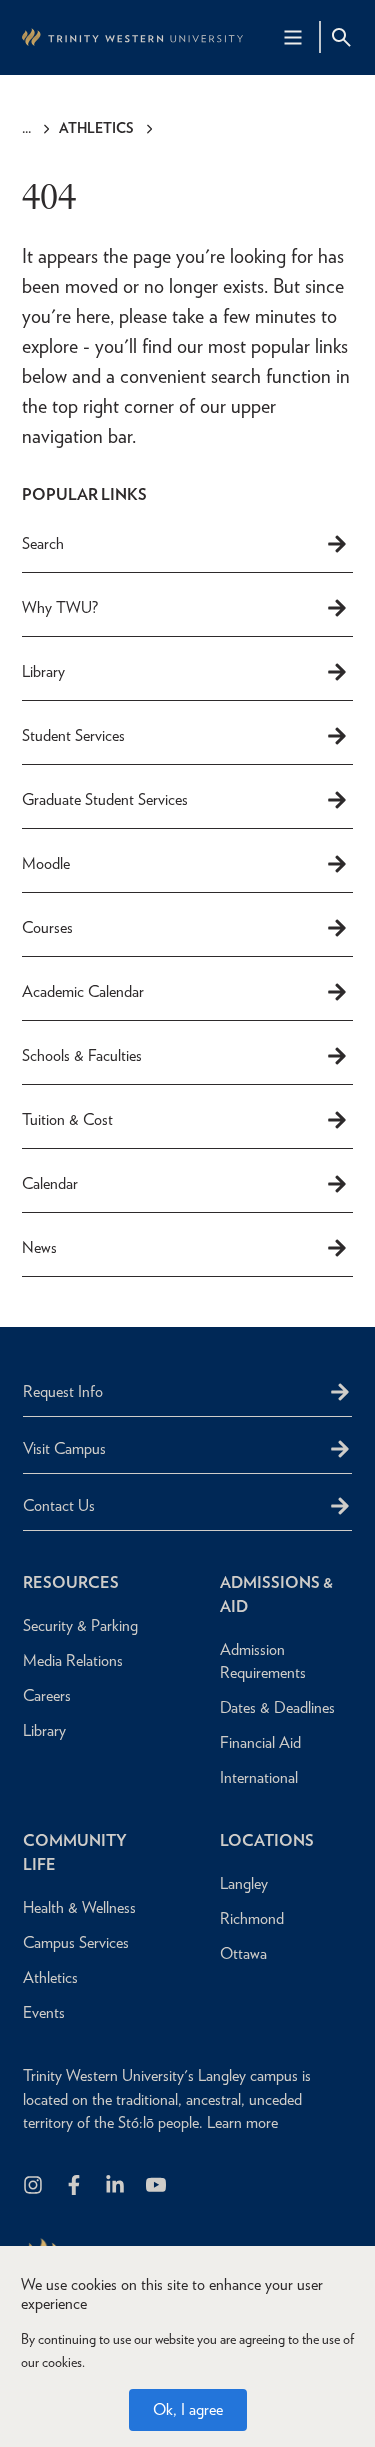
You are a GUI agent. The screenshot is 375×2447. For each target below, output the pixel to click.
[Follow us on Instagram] (34, 2186)
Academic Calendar (83, 991)
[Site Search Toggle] (341, 37)
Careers (47, 1695)
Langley (244, 1883)
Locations (267, 1840)
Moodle (46, 863)
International (259, 1777)
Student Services (73, 735)
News (39, 1247)
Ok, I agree (188, 2409)
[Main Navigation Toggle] (293, 37)
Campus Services (76, 1942)
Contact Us (59, 1505)
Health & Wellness (79, 1907)
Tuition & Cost (67, 1119)
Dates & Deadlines (277, 1707)
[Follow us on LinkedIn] (116, 2186)
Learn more (242, 2122)
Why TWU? (60, 607)
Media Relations (73, 1660)
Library (43, 671)
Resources (71, 1582)
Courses (47, 927)
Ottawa (243, 1953)
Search (43, 543)
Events (44, 2012)
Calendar (50, 1183)
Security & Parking (80, 1625)
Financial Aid (260, 1742)
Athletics (96, 128)
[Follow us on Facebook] (75, 2186)
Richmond (252, 1918)
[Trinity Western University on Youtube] (157, 2186)
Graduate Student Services (105, 799)
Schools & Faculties (82, 1055)
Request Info (63, 1391)
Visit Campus (64, 1448)
